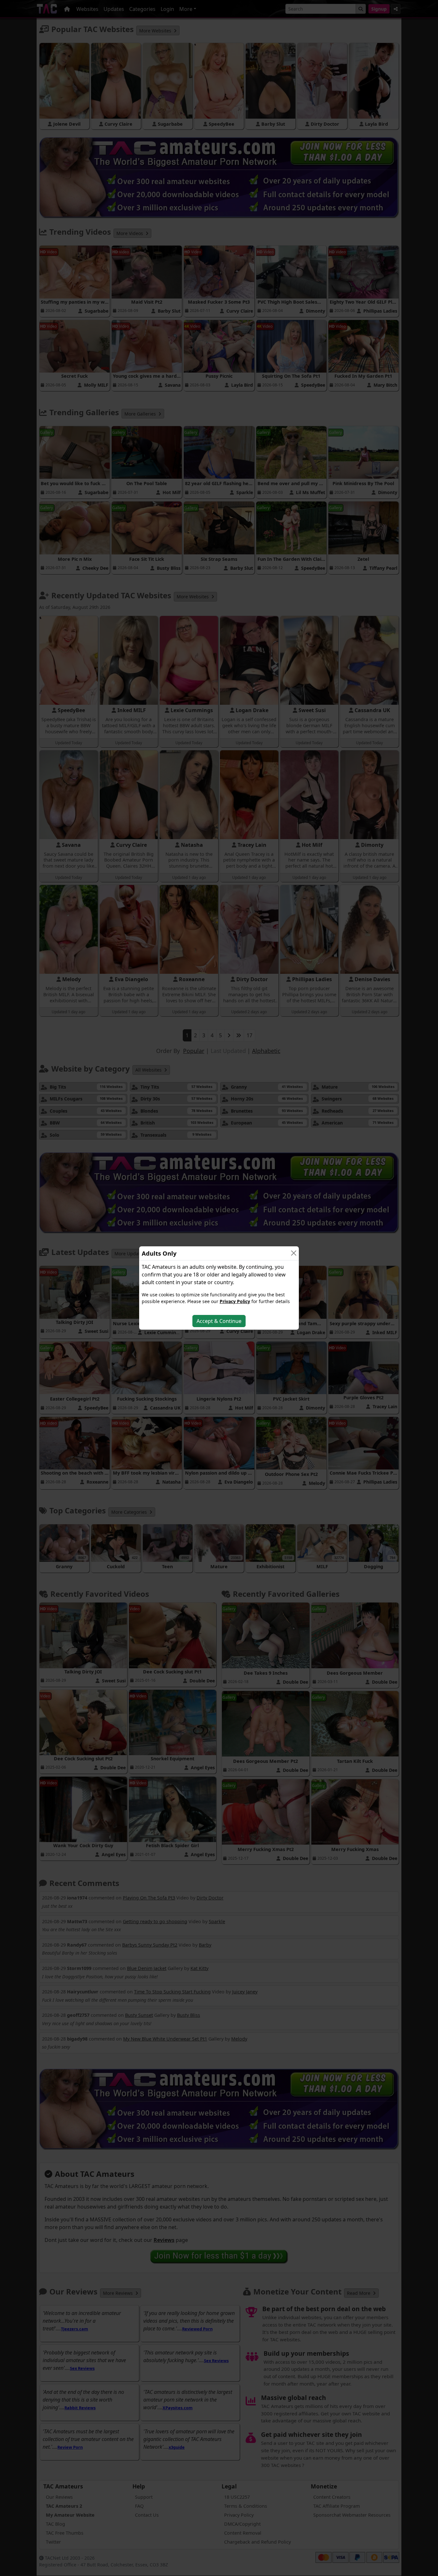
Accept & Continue (219, 1321)
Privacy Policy (235, 1301)
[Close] (294, 1253)
